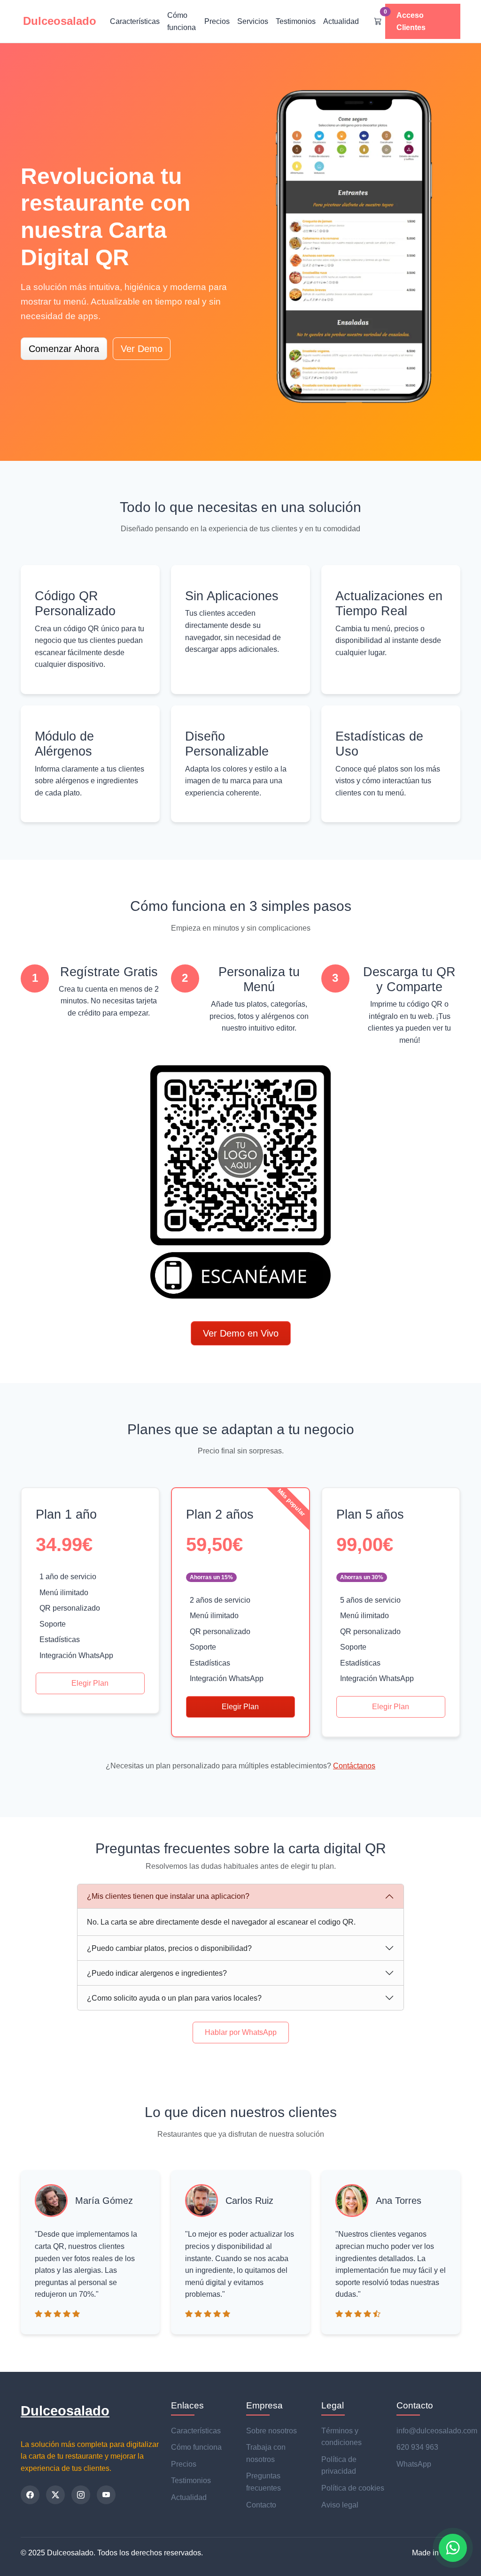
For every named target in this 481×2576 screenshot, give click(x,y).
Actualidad (341, 21)
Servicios (253, 21)
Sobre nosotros (272, 2431)
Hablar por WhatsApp (241, 2032)
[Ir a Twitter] (55, 2495)
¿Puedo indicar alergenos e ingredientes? (157, 1973)
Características (135, 21)
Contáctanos (354, 1766)
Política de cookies (353, 2488)
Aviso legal (340, 2505)
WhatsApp (414, 2464)
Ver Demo (142, 349)
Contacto (261, 2505)
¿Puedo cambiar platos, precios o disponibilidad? (169, 1948)
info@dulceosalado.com (437, 2431)
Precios (217, 21)
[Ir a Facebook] (30, 2495)
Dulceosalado (65, 2411)
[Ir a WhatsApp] (453, 2548)
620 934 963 (417, 2447)
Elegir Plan (90, 1683)
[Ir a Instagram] (81, 2495)
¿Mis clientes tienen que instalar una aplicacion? (168, 1896)
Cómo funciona (182, 21)
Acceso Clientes (411, 21)
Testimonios (296, 21)
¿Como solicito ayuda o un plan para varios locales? (174, 1998)
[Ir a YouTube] (106, 2495)
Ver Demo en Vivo (241, 1333)
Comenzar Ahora (64, 349)
